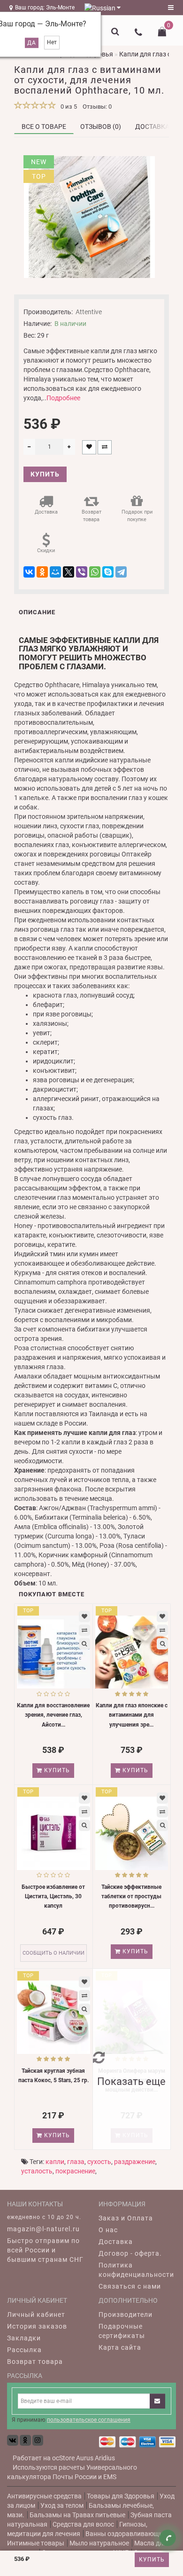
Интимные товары (36, 2543)
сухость (99, 2162)
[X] (69, 572)
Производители (126, 2314)
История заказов (37, 2326)
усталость (37, 2171)
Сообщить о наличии (53, 1953)
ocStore (63, 2458)
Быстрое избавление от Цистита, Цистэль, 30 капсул (53, 1896)
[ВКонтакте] (29, 572)
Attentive (89, 312)
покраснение (75, 2171)
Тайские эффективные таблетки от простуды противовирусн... (131, 1896)
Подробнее (63, 398)
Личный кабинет (36, 2314)
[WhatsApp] (95, 572)
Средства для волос (83, 2524)
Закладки (24, 2338)
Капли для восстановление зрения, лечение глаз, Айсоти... (53, 1715)
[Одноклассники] (42, 572)
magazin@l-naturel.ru (43, 2229)
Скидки (46, 551)
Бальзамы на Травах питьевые (77, 2515)
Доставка (152, 127)
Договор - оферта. (130, 2253)
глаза (76, 2162)
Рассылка (24, 2350)
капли (55, 2162)
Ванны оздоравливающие (126, 2534)
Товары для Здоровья (121, 2496)
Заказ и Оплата (126, 2218)
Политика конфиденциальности (136, 2270)
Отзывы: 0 (97, 107)
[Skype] (108, 572)
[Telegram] (121, 572)
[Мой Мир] (55, 572)
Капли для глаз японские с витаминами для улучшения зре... (132, 1715)
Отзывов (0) (101, 127)
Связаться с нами (130, 2286)
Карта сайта (120, 2347)
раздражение (135, 2162)
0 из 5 (67, 107)
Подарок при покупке (137, 516)
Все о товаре (44, 127)
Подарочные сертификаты (122, 2331)
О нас (108, 2230)
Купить (152, 2560)
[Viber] (82, 572)
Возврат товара (91, 516)
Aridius (105, 2458)
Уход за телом (62, 2505)
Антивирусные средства (44, 2496)
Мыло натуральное (99, 2543)
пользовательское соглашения (89, 2420)
